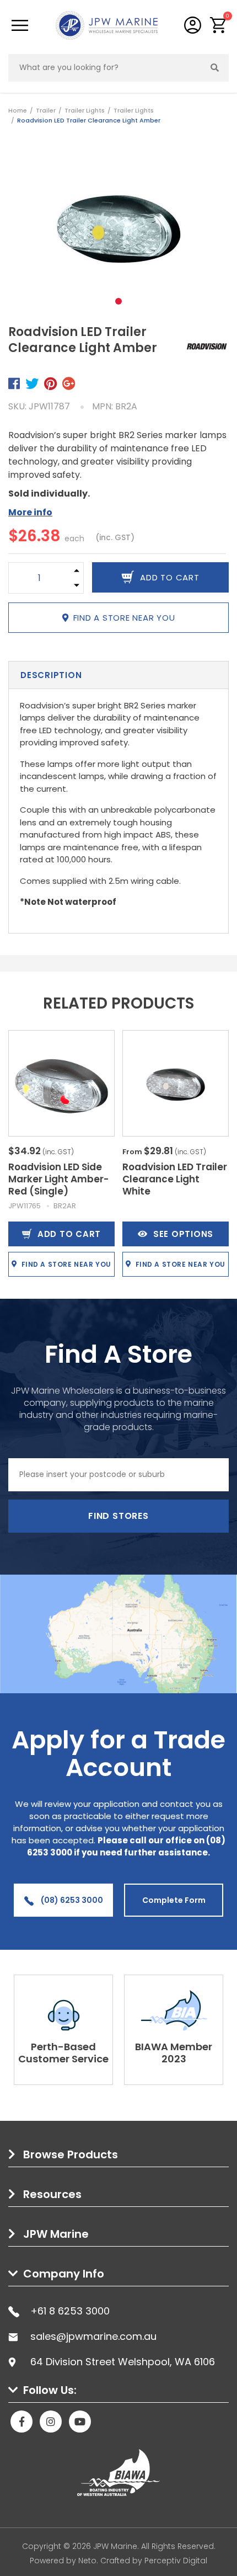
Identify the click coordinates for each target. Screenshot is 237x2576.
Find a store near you (124, 618)
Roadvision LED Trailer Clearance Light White (175, 1179)
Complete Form (174, 1900)
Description (51, 675)
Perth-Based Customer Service (63, 2053)
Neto (87, 2561)
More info (30, 512)
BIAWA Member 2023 (174, 2053)
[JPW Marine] (107, 25)
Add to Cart (69, 1234)
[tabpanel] (118, 229)
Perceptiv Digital (176, 2561)
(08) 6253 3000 (71, 1900)
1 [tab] (118, 301)
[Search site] (215, 68)
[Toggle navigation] (20, 25)
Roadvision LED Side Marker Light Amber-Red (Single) (58, 1179)
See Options (183, 1234)
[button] (219, 25)
